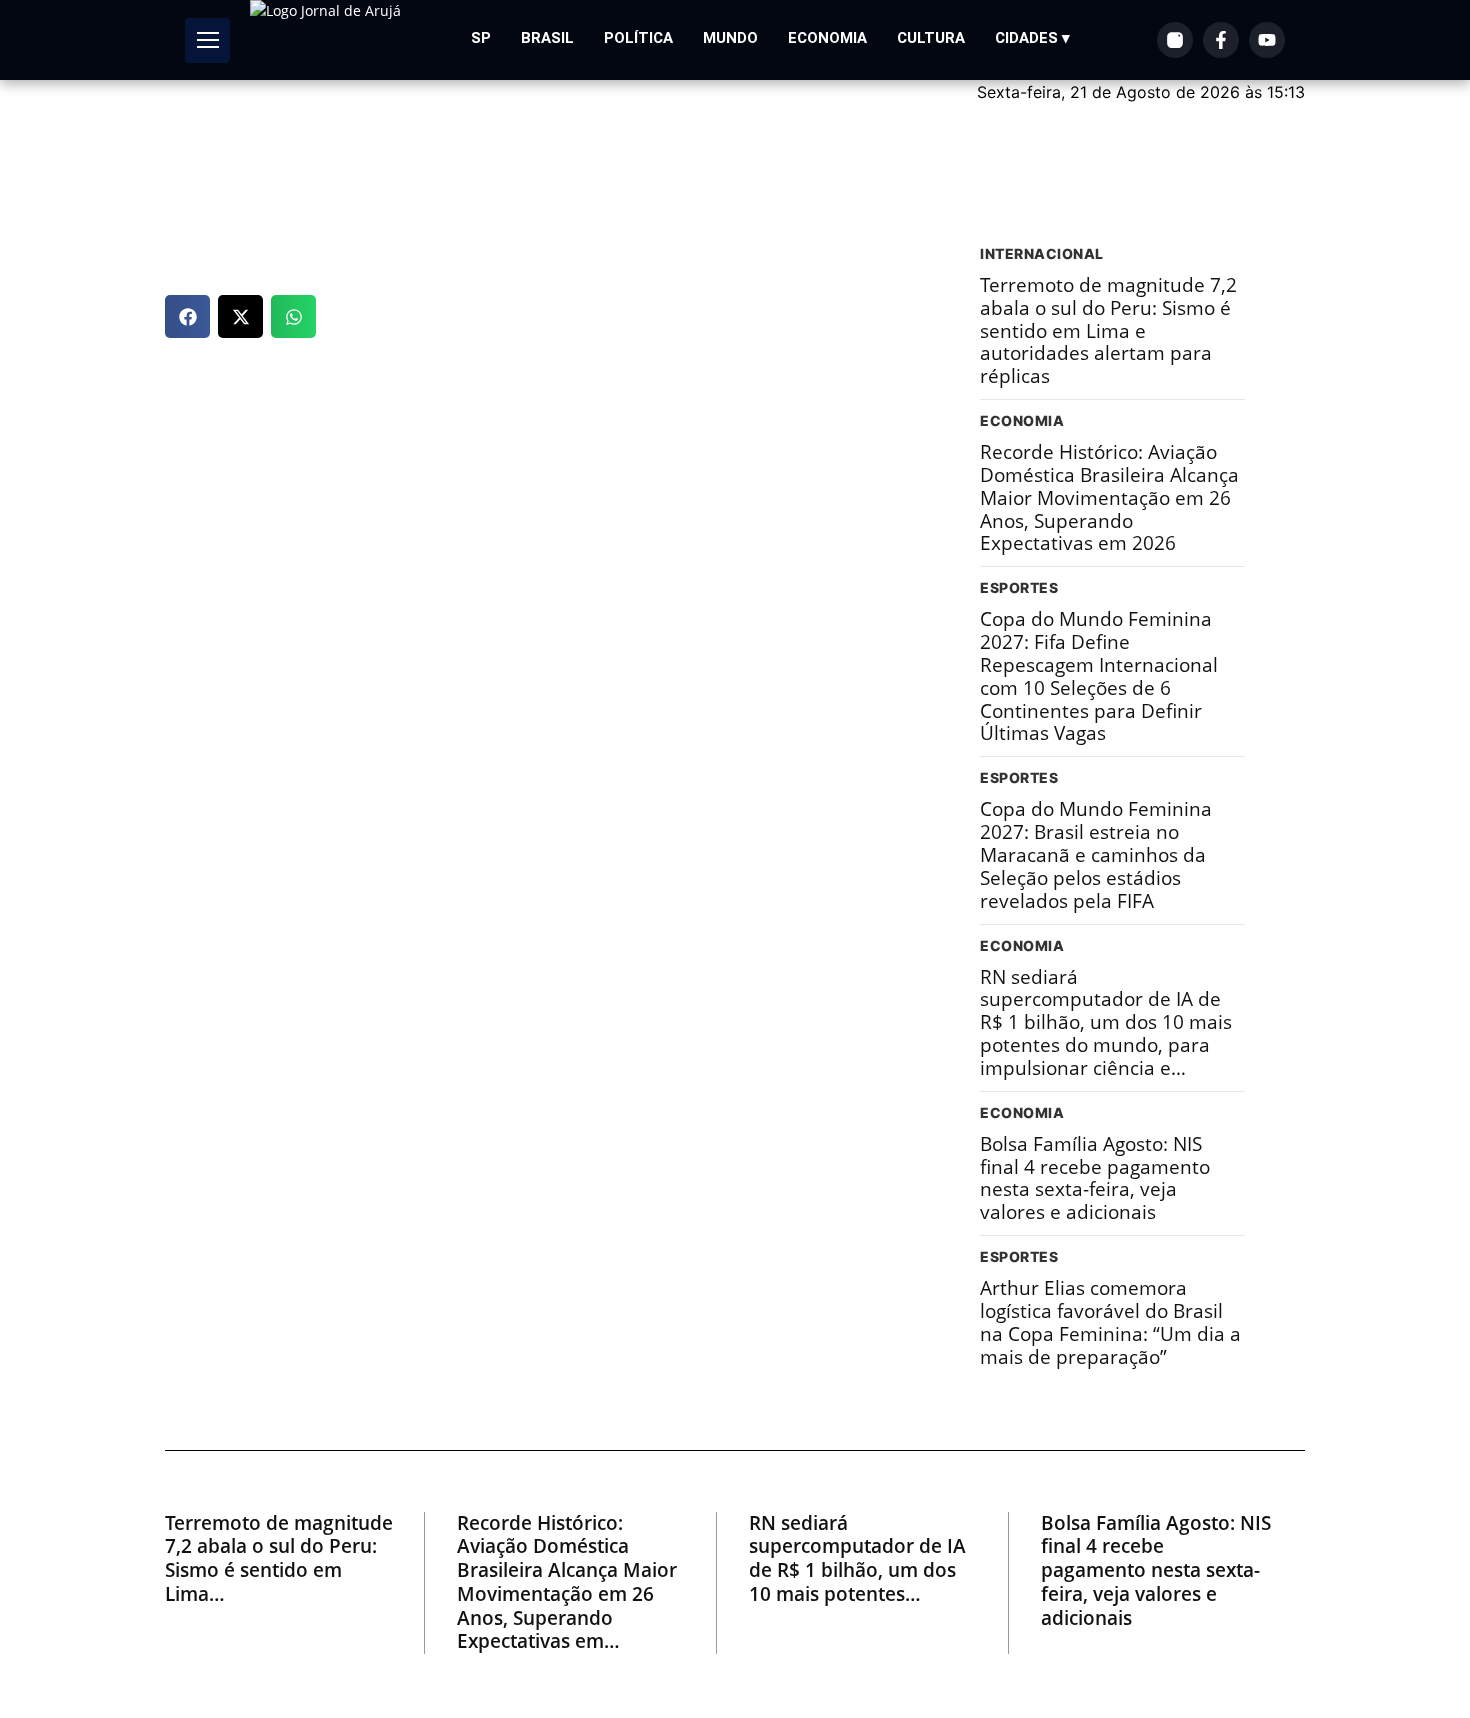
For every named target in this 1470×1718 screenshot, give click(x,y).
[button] (187, 316)
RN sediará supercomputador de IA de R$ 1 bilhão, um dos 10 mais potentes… (857, 1559)
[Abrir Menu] (207, 40)
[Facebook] (1221, 40)
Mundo (730, 38)
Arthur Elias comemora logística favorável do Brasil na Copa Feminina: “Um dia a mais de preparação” (1110, 1322)
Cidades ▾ (1032, 38)
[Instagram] (1175, 40)
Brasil (547, 38)
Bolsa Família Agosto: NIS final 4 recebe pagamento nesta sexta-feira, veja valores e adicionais (1095, 1178)
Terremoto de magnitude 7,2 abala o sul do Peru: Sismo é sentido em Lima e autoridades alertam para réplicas (1108, 331)
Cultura (931, 38)
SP (481, 38)
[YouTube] (1267, 40)
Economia (827, 38)
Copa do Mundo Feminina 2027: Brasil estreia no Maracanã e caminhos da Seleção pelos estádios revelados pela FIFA (1096, 855)
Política (638, 38)
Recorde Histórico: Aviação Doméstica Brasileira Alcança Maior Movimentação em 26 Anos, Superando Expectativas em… (567, 1583)
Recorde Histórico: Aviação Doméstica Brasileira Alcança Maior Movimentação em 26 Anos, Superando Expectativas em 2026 (1109, 498)
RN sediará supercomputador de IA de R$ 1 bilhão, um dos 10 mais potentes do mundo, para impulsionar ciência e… (1106, 1023)
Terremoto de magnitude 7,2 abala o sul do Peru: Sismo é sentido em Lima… (279, 1559)
